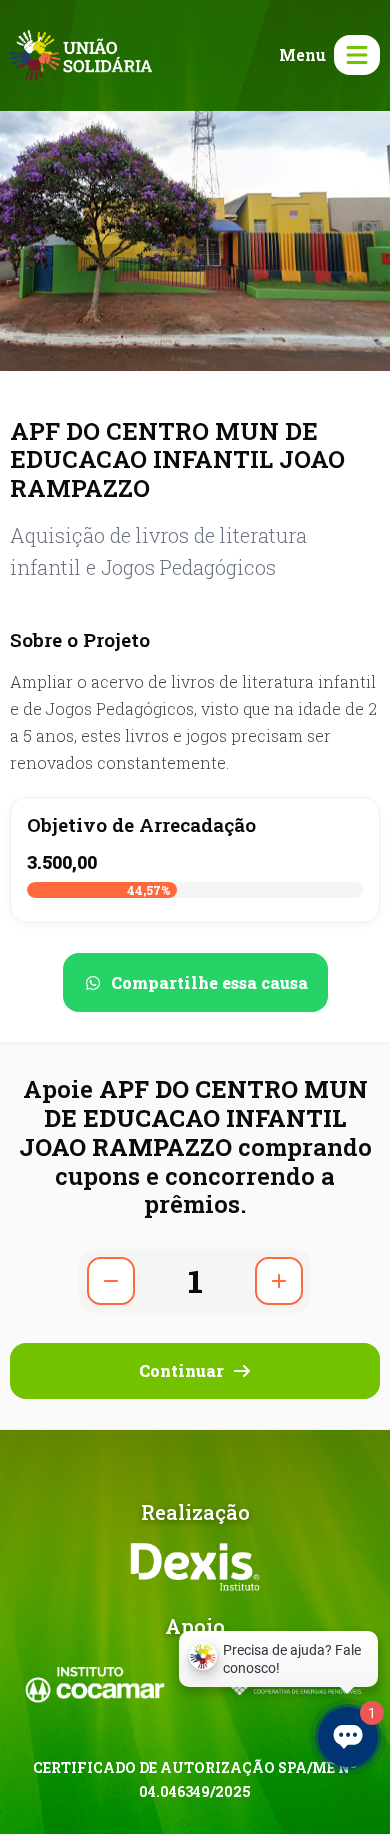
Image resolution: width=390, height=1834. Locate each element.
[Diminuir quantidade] (111, 1281)
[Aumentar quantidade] (279, 1281)
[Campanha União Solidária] (81, 53)
